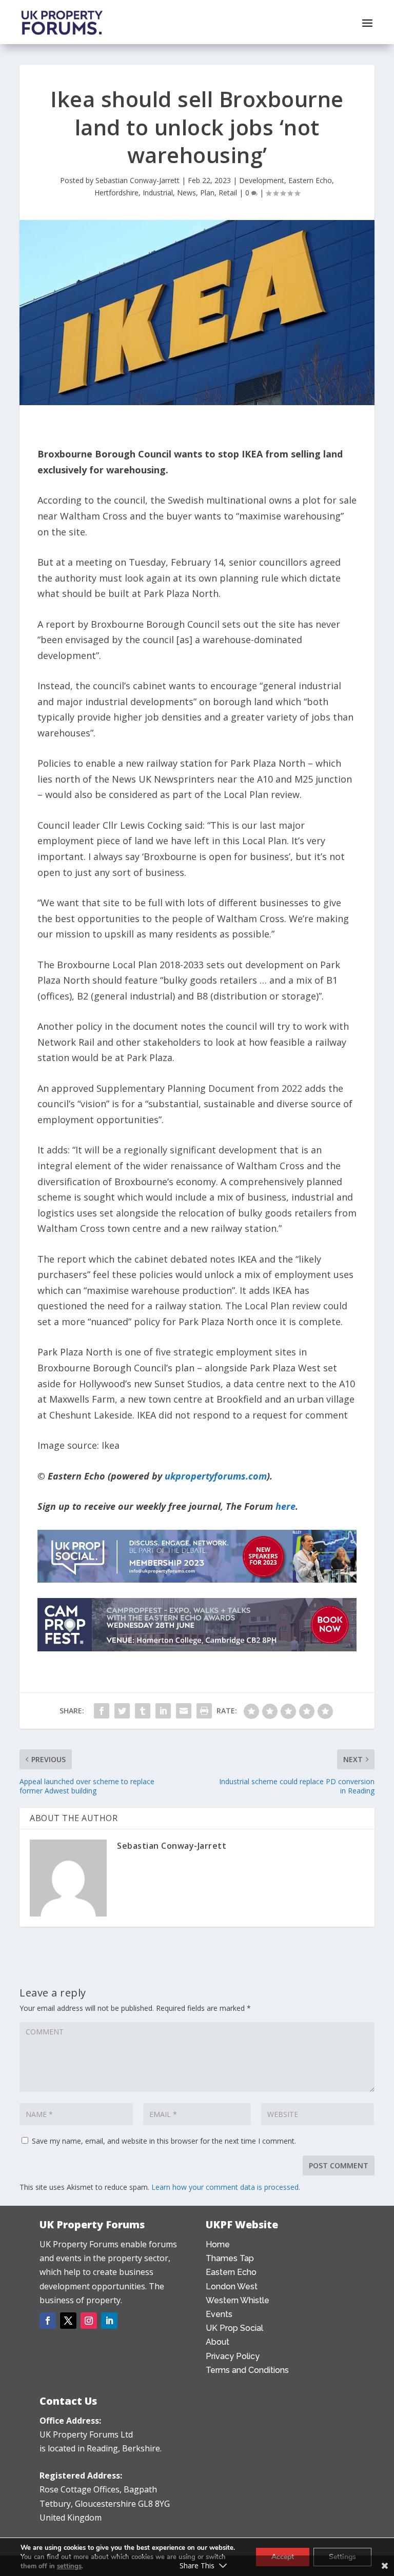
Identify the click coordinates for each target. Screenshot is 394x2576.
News (186, 193)
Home (218, 2244)
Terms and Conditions (247, 2370)
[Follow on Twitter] (68, 2321)
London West (232, 2287)
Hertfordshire (116, 193)
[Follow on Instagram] (89, 2321)
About (218, 2342)
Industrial (158, 193)
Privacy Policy (233, 2356)
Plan (207, 193)
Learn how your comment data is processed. (226, 2187)
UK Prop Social (234, 2328)
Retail (228, 193)
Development (262, 180)
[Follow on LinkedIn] (109, 2321)
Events (219, 2314)
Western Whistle (238, 2300)
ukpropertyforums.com (216, 1476)
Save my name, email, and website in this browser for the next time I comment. (164, 2141)
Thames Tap (230, 2258)
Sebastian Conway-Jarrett (137, 180)
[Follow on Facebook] (48, 2321)
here (285, 1506)
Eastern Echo (310, 180)
